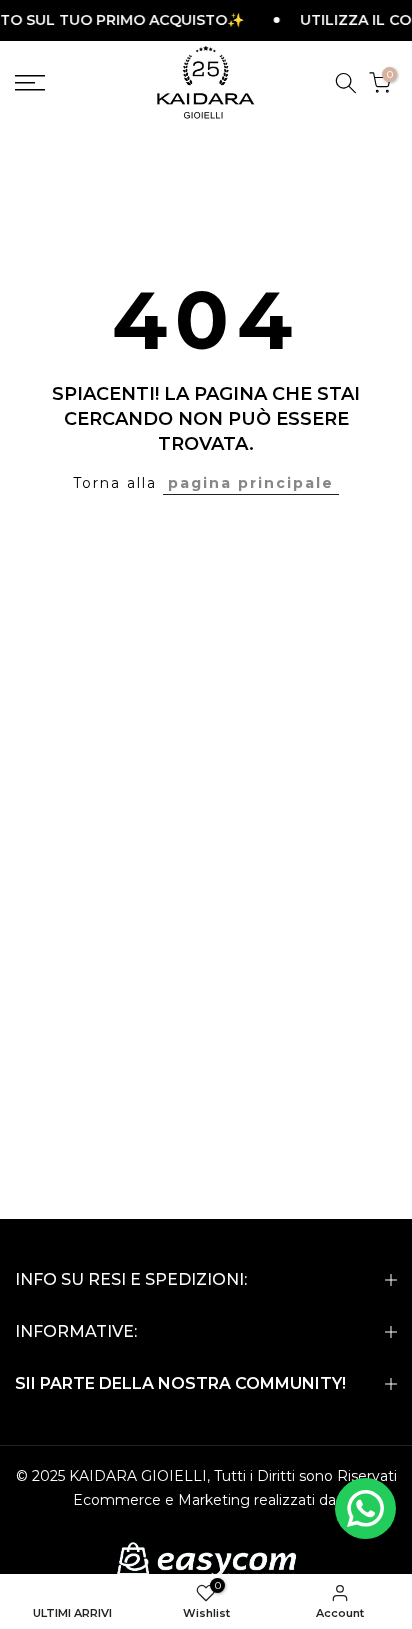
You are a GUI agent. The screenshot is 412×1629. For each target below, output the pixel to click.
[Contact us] (365, 1508)
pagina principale (251, 483)
